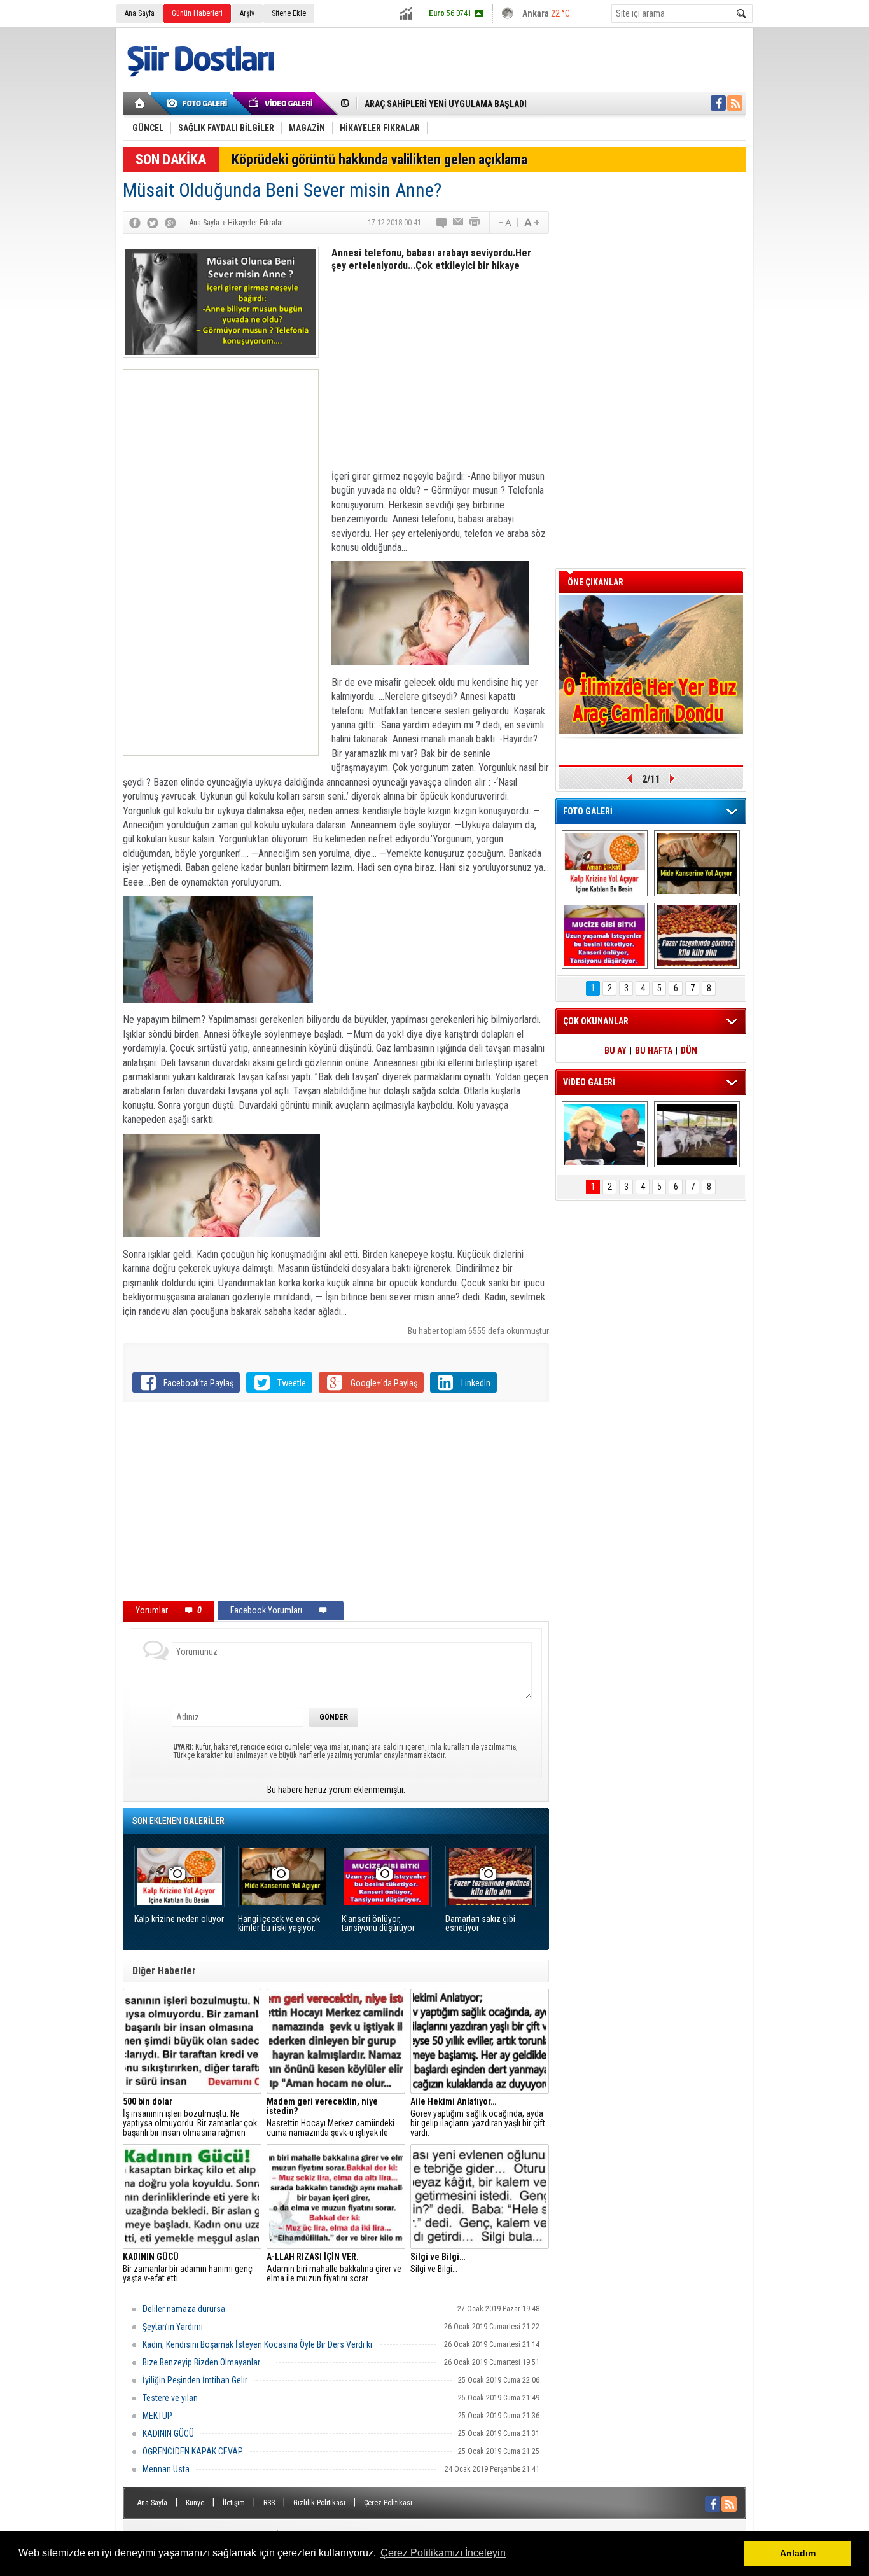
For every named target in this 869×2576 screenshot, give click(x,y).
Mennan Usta (166, 2469)
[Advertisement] (221, 562)
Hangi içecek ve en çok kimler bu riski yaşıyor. (279, 1924)
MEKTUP (157, 2416)
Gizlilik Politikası (319, 2503)
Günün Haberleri (197, 13)
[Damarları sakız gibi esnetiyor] (697, 936)
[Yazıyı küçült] (504, 223)
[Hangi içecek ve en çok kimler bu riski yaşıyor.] (697, 863)
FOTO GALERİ (588, 811)
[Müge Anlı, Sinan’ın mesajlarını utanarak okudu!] (605, 1134)
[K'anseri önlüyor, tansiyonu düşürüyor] (605, 936)
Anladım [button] (798, 2553)
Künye (195, 2503)
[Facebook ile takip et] (718, 103)
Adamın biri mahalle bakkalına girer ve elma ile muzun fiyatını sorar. (334, 2268)
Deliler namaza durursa (184, 2309)
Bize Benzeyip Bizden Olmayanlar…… (206, 2362)
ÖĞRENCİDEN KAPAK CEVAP (193, 2451)
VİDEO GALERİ (589, 1082)
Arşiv (247, 13)
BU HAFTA (654, 1050)
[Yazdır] (475, 223)
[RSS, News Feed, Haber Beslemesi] (735, 103)
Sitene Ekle (289, 13)
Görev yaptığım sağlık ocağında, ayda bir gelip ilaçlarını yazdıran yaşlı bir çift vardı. (478, 2117)
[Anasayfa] (140, 103)
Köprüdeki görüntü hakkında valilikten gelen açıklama (379, 159)
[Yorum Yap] (442, 223)
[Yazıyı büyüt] (532, 223)
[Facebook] (135, 223)
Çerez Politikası (388, 2503)
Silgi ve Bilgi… (438, 2263)
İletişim (234, 2503)
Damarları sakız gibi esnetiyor (480, 1924)
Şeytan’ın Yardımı (173, 2327)
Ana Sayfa (140, 13)
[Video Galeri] (282, 103)
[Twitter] (153, 223)
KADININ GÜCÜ (168, 2433)
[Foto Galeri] (199, 103)
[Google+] (170, 223)
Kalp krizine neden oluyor (179, 1919)
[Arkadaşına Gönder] (459, 223)
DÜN (689, 1050)
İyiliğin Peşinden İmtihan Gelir (195, 2380)
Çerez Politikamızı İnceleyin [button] (443, 2553)
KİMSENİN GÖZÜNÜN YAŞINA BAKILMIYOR (444, 104)
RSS (269, 2503)
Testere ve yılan (170, 2398)
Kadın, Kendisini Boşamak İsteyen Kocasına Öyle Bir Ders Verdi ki (257, 2344)
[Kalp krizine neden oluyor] (605, 863)
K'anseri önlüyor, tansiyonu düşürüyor (378, 1924)
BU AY (615, 1050)
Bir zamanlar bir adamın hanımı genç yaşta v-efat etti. (188, 2268)
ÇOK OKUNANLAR (596, 1021)
